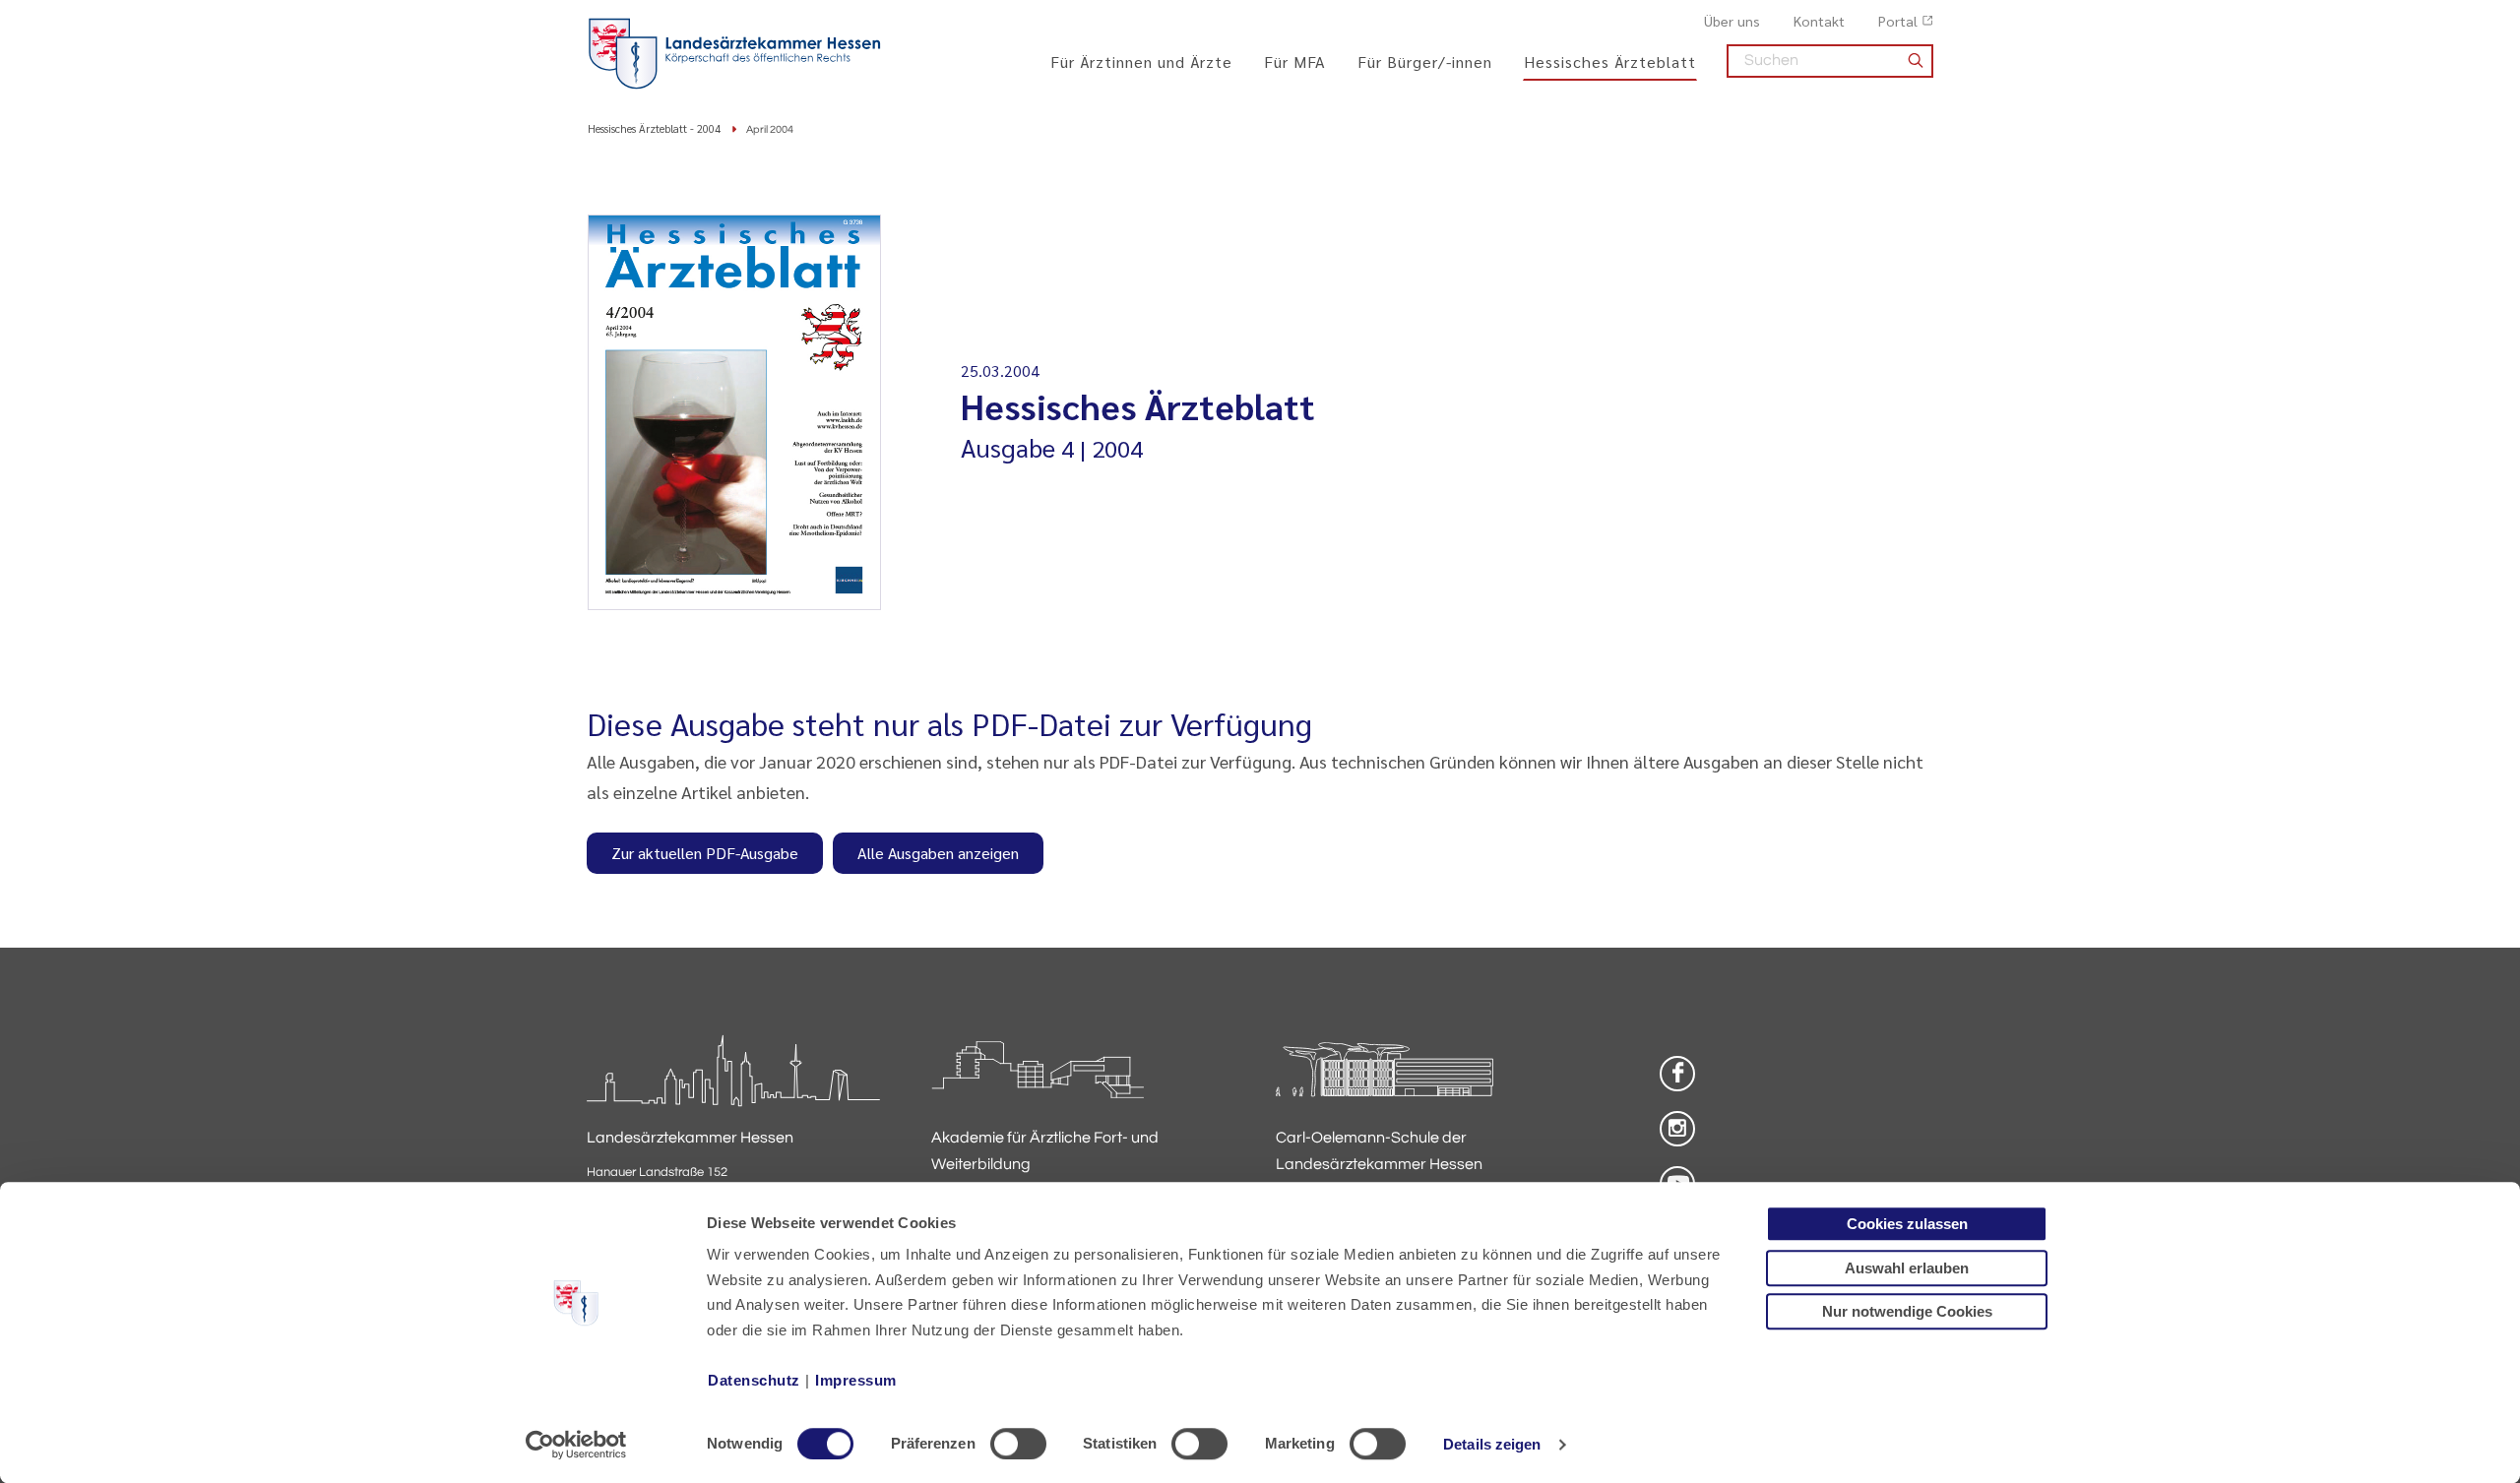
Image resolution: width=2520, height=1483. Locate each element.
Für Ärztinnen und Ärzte (1141, 62)
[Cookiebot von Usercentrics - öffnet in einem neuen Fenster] (576, 1445)
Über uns (1732, 21)
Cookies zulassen (1907, 1224)
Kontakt (1819, 21)
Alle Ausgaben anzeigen (938, 853)
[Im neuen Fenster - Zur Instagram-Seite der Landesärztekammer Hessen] (1677, 1129)
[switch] (1018, 1444)
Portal (1898, 21)
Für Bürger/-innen (1425, 62)
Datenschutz (754, 1380)
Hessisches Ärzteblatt (1610, 62)
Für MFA (1295, 62)
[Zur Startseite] (734, 54)
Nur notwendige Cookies (1907, 1311)
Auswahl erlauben (1907, 1268)
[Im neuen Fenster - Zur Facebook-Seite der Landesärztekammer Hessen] (1677, 1074)
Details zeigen (1492, 1444)
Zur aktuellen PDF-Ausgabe (705, 853)
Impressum (856, 1380)
